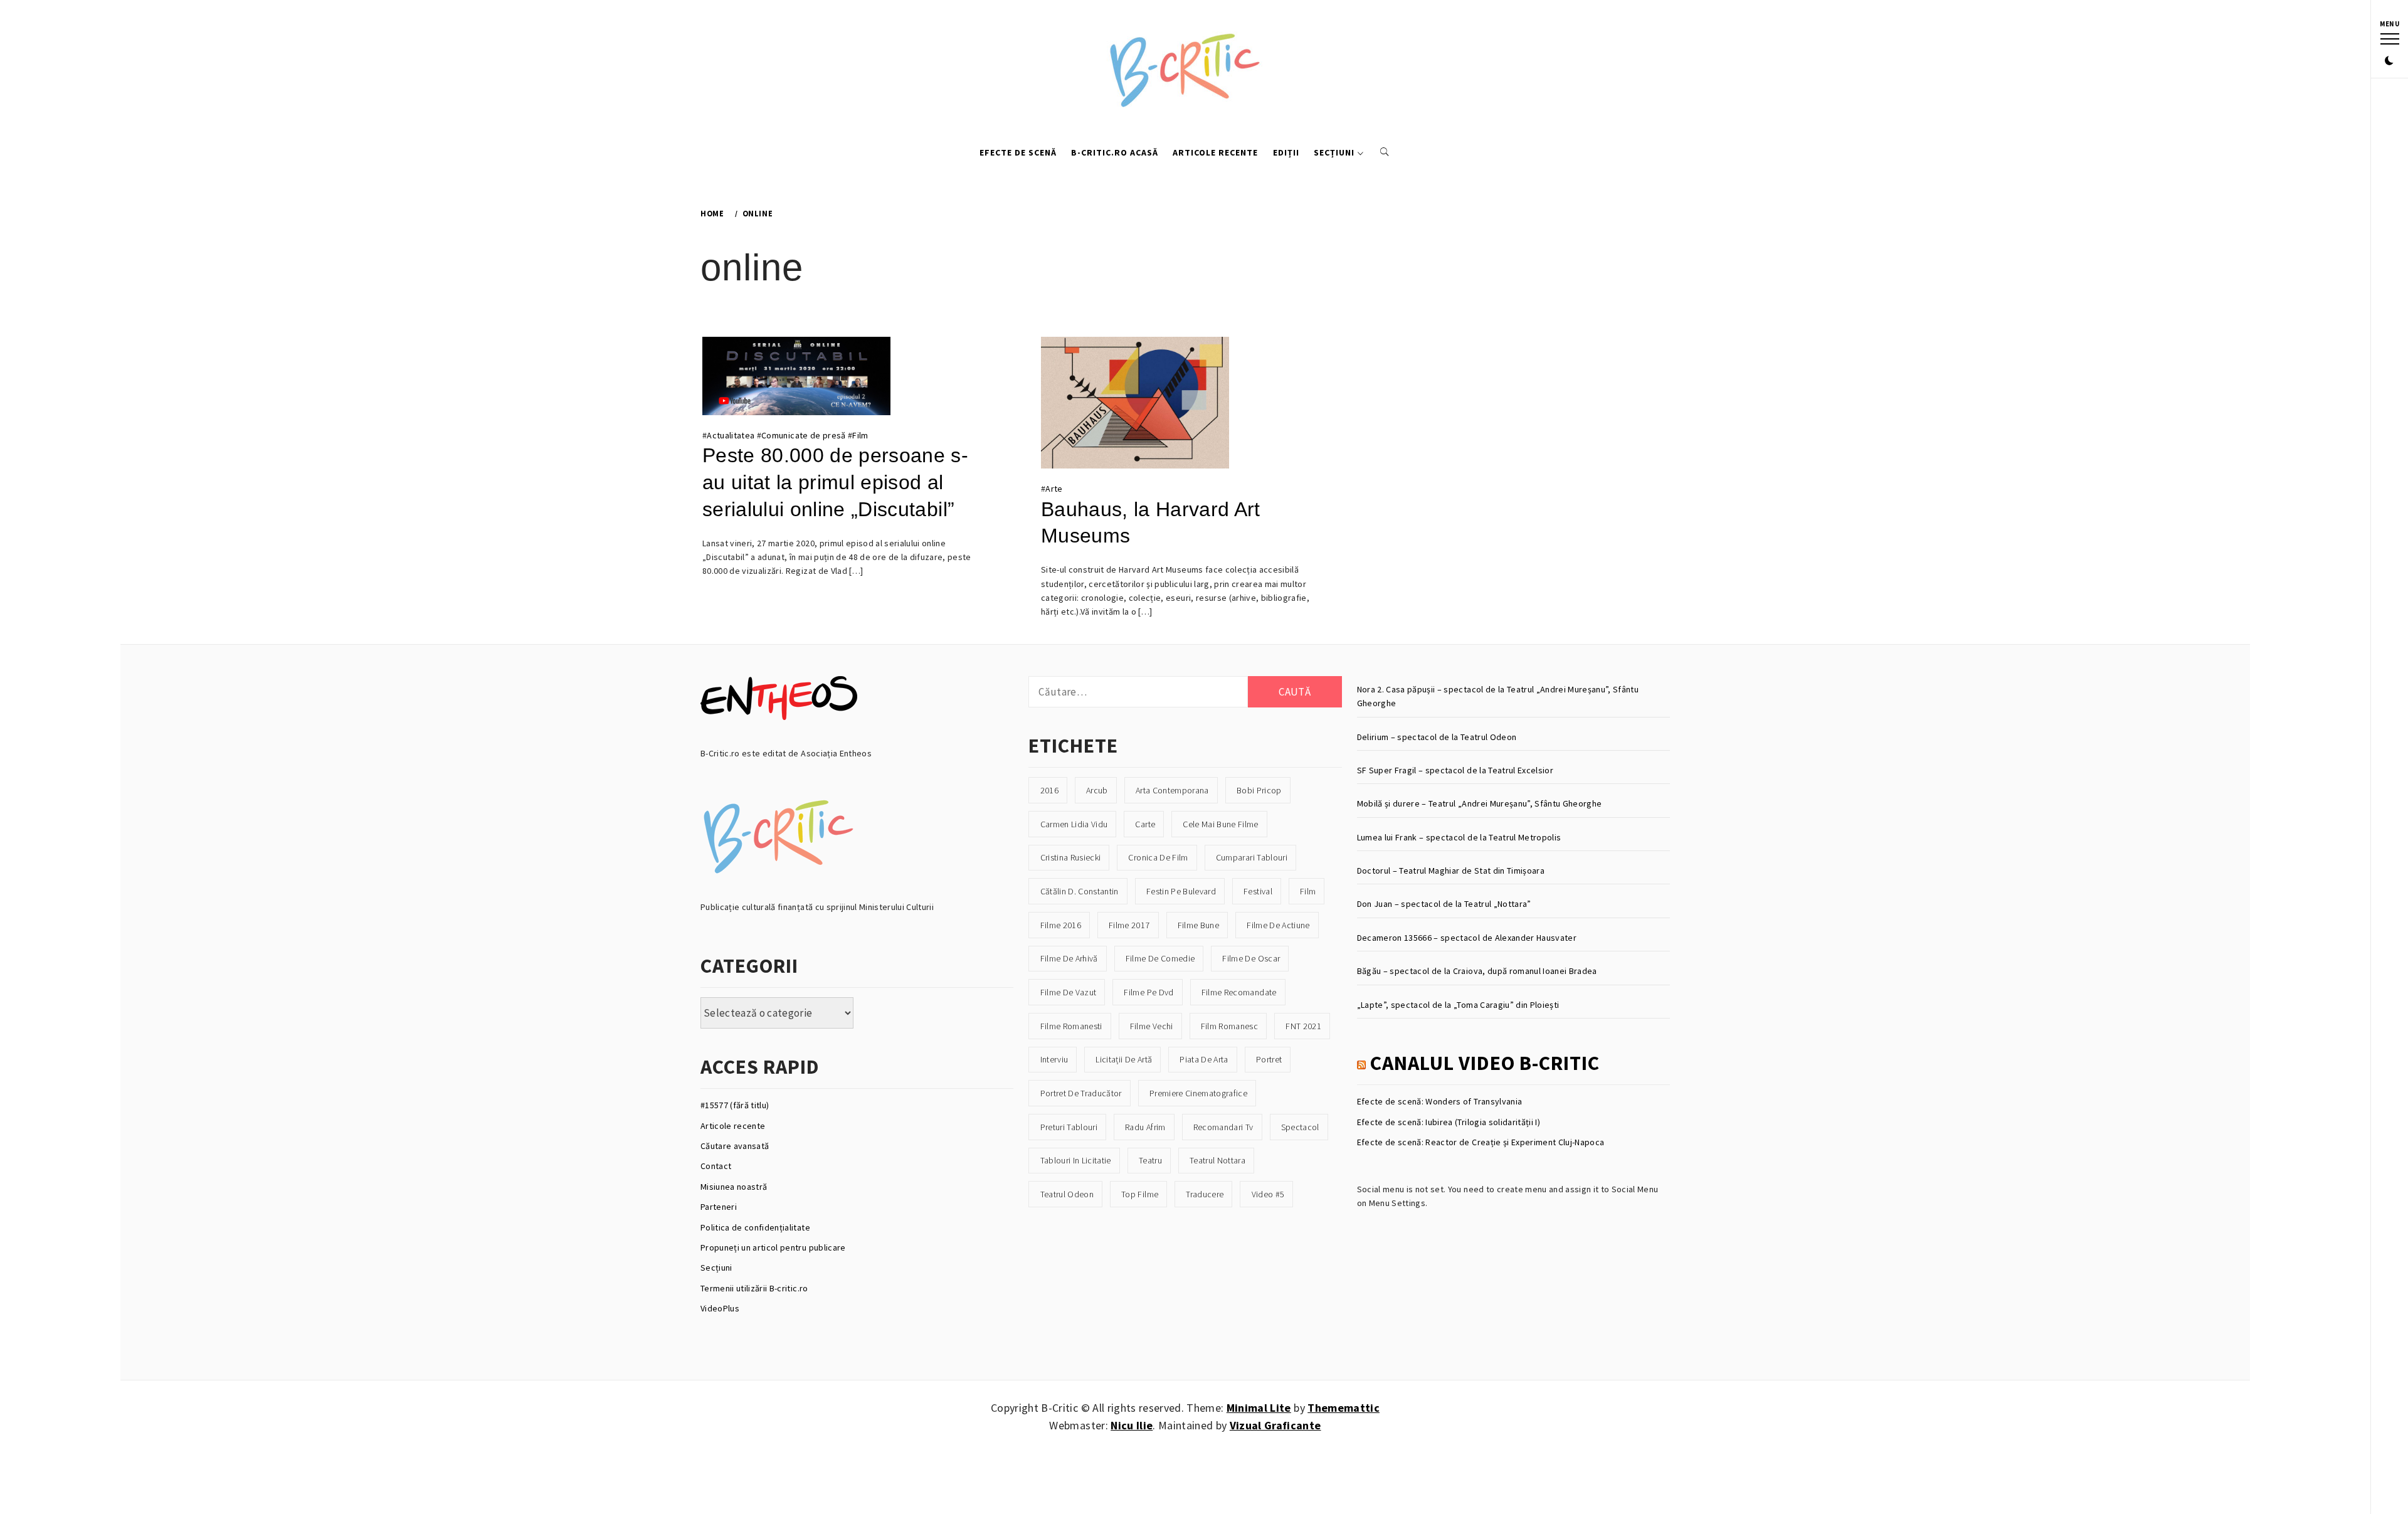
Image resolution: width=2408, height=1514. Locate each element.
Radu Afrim (1145, 1127)
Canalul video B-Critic (1485, 1063)
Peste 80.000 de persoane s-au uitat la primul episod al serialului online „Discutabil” (835, 482)
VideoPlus (720, 1308)
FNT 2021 (1303, 1026)
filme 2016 (1061, 925)
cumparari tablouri (1252, 857)
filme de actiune (1278, 925)
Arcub (1097, 790)
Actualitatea (731, 435)
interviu (1054, 1059)
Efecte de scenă (1018, 152)
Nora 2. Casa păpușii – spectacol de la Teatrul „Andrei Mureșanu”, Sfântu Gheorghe (1498, 696)
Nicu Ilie (1132, 1425)
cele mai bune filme (1220, 824)
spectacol (1300, 1127)
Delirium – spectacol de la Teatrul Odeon (1437, 737)
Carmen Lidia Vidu (1074, 824)
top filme (1140, 1194)
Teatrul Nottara (1217, 1160)
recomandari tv (1223, 1127)
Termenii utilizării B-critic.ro (754, 1288)
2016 (1049, 790)
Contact (716, 1166)
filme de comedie (1160, 958)
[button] (2389, 61)
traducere (1205, 1194)
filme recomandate (1239, 992)
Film (860, 435)
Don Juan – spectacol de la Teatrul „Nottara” (1444, 904)
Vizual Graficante (1275, 1425)
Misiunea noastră (734, 1187)
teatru (1150, 1160)
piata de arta (1204, 1059)
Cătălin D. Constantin (1080, 891)
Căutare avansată (735, 1146)
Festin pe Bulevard (1181, 891)
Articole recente (1215, 152)
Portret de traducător (1081, 1093)
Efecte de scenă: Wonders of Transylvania (1440, 1101)
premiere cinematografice (1198, 1093)
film (1308, 891)
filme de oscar (1251, 958)
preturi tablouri (1069, 1127)
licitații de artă (1124, 1059)
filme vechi (1152, 1026)
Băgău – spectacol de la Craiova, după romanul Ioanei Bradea (1477, 971)
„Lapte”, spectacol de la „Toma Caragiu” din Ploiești (1458, 1005)
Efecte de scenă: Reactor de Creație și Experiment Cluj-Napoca (1481, 1142)
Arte (1054, 489)
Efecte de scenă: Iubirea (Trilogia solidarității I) (1449, 1122)
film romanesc (1229, 1026)
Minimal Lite (1259, 1408)
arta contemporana (1172, 790)
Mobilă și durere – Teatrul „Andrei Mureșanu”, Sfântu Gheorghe (1480, 803)
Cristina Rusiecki (1071, 857)
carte (1145, 824)
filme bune (1198, 925)
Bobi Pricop (1259, 790)
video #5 (1268, 1194)
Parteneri (719, 1207)
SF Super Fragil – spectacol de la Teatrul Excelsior (1455, 770)
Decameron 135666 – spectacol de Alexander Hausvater (1467, 938)
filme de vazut (1069, 992)
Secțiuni (1334, 152)
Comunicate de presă (803, 435)
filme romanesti (1071, 1026)
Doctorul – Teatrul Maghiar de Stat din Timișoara (1451, 871)
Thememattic (1344, 1408)
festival (1258, 891)
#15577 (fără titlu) (735, 1105)
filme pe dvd (1149, 992)
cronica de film (1158, 857)
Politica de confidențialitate (755, 1227)
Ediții (1286, 152)
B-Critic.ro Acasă (1115, 152)
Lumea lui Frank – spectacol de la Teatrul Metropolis (1459, 837)
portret (1269, 1059)
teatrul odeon (1067, 1194)
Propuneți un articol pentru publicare (773, 1247)
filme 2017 (1129, 925)
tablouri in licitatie (1076, 1160)
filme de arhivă (1069, 958)
